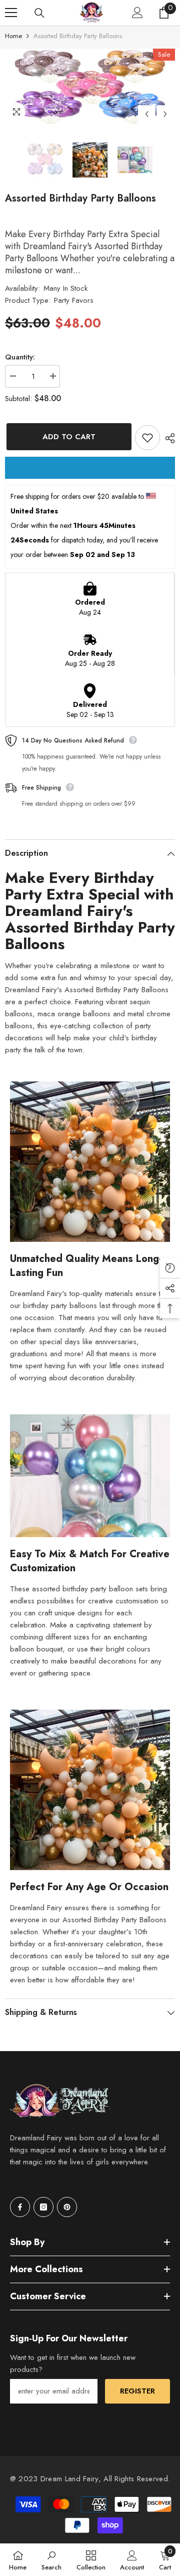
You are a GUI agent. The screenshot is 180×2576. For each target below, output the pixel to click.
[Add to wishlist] (147, 438)
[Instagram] (43, 2207)
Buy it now (90, 468)
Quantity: (20, 357)
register (137, 2391)
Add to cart (67, 437)
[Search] (39, 13)
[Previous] (147, 114)
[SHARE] (167, 438)
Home (13, 36)
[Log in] (137, 13)
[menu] (11, 13)
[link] (51, 2560)
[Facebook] (20, 2207)
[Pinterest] (67, 2207)
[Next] (165, 114)
